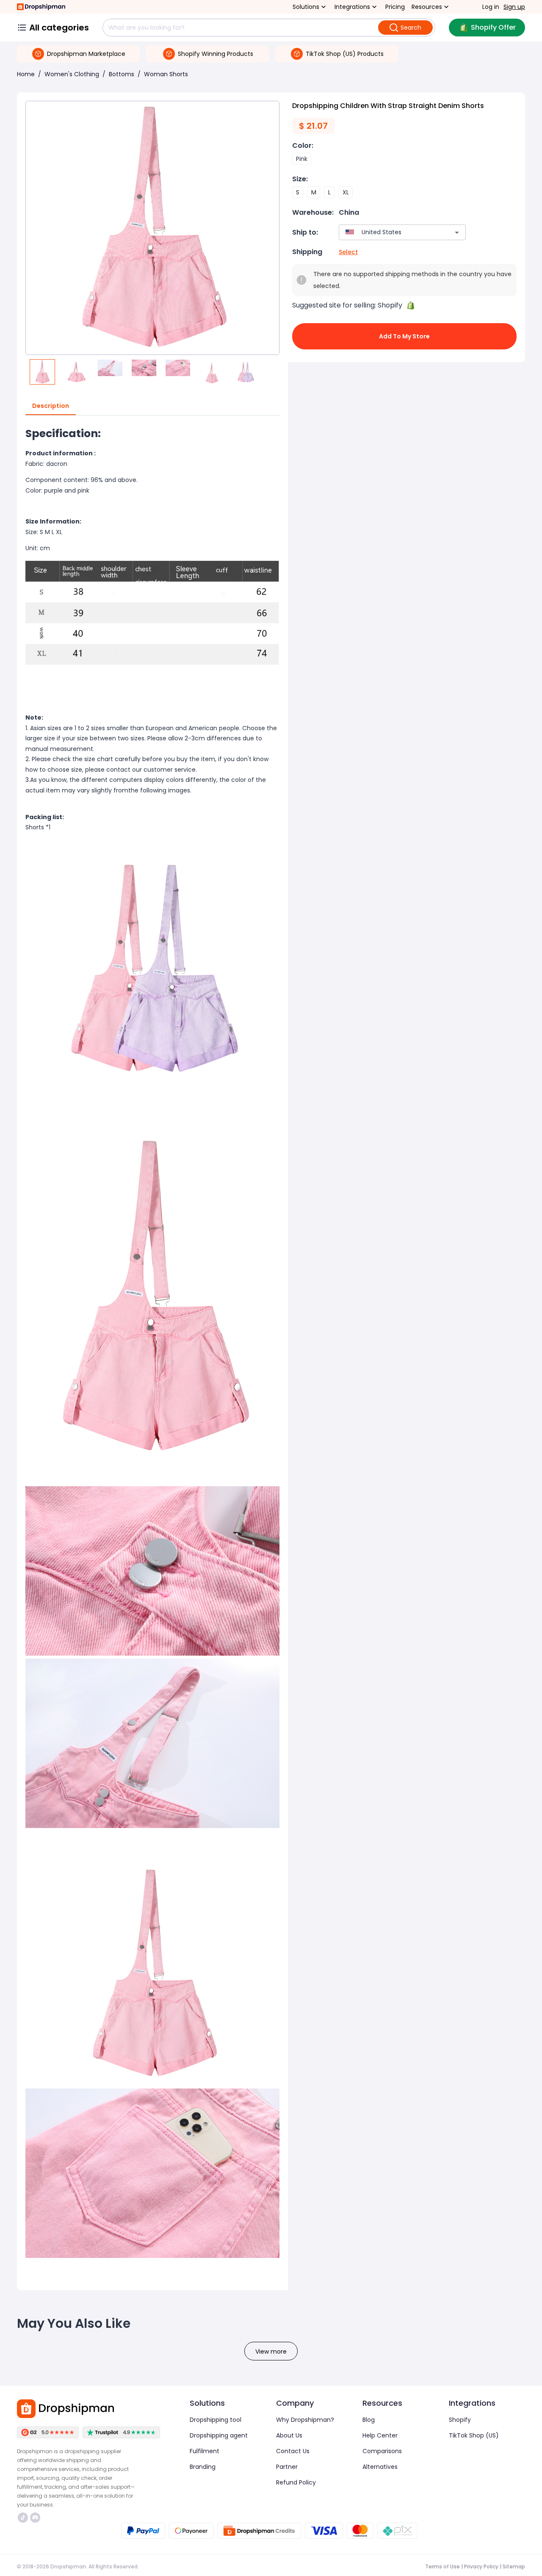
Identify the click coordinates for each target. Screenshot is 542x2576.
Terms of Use (442, 2566)
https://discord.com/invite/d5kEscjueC (36, 2518)
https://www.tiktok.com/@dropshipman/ (24, 2518)
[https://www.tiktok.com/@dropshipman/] (23, 2518)
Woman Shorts (166, 74)
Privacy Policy (481, 2566)
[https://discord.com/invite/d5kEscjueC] (35, 2518)
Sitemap (514, 2566)
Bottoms (122, 74)
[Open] (457, 233)
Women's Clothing (72, 74)
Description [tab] (51, 406)
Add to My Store (404, 336)
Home (26, 74)
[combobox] (390, 232)
